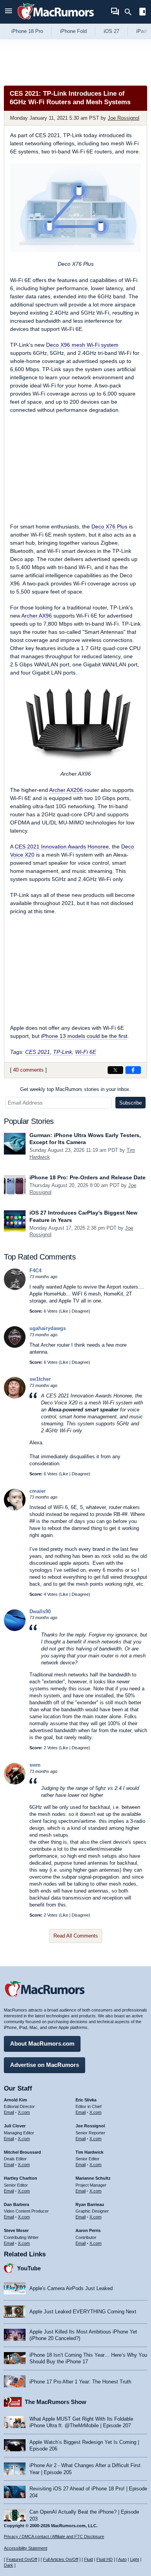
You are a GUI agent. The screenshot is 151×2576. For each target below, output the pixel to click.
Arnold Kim (15, 2100)
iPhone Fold (73, 31)
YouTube (29, 2268)
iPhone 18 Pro (27, 31)
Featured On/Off (22, 2559)
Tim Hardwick (89, 2152)
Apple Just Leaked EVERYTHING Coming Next (83, 2312)
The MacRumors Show (56, 2402)
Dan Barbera (16, 2204)
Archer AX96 (37, 616)
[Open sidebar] (142, 13)
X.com (24, 2112)
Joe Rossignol (124, 118)
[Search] (131, 12)
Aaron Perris (88, 2230)
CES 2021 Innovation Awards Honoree (62, 847)
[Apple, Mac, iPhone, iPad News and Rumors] (56, 20)
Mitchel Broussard (22, 2152)
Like (64, 1311)
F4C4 (35, 1271)
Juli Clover (15, 2126)
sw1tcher (40, 1379)
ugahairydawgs (48, 1328)
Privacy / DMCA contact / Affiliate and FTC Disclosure (54, 2536)
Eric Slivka (86, 2100)
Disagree (80, 1311)
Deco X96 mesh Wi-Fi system (82, 345)
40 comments (28, 1070)
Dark (9, 2565)
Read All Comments (76, 1936)
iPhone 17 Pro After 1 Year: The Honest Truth (80, 2382)
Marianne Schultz (93, 2178)
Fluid (88, 2559)
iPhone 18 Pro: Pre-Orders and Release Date (88, 1177)
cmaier (38, 1491)
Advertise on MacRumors (45, 2065)
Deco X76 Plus (109, 527)
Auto (122, 2559)
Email (9, 2112)
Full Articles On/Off (61, 2559)
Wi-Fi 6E (86, 1052)
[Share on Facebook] (133, 1070)
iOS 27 (112, 31)
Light (135, 2559)
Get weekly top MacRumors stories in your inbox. (75, 1089)
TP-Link (63, 1052)
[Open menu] (9, 12)
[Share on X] (115, 1070)
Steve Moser (16, 2230)
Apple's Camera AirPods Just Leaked (71, 2288)
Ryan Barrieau (90, 2204)
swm (35, 1765)
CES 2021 (38, 1052)
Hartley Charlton (21, 2178)
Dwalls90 (40, 1612)
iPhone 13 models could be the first (84, 1036)
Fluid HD (105, 2559)
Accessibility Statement (26, 2548)
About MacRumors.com (42, 2043)
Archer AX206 (66, 790)
